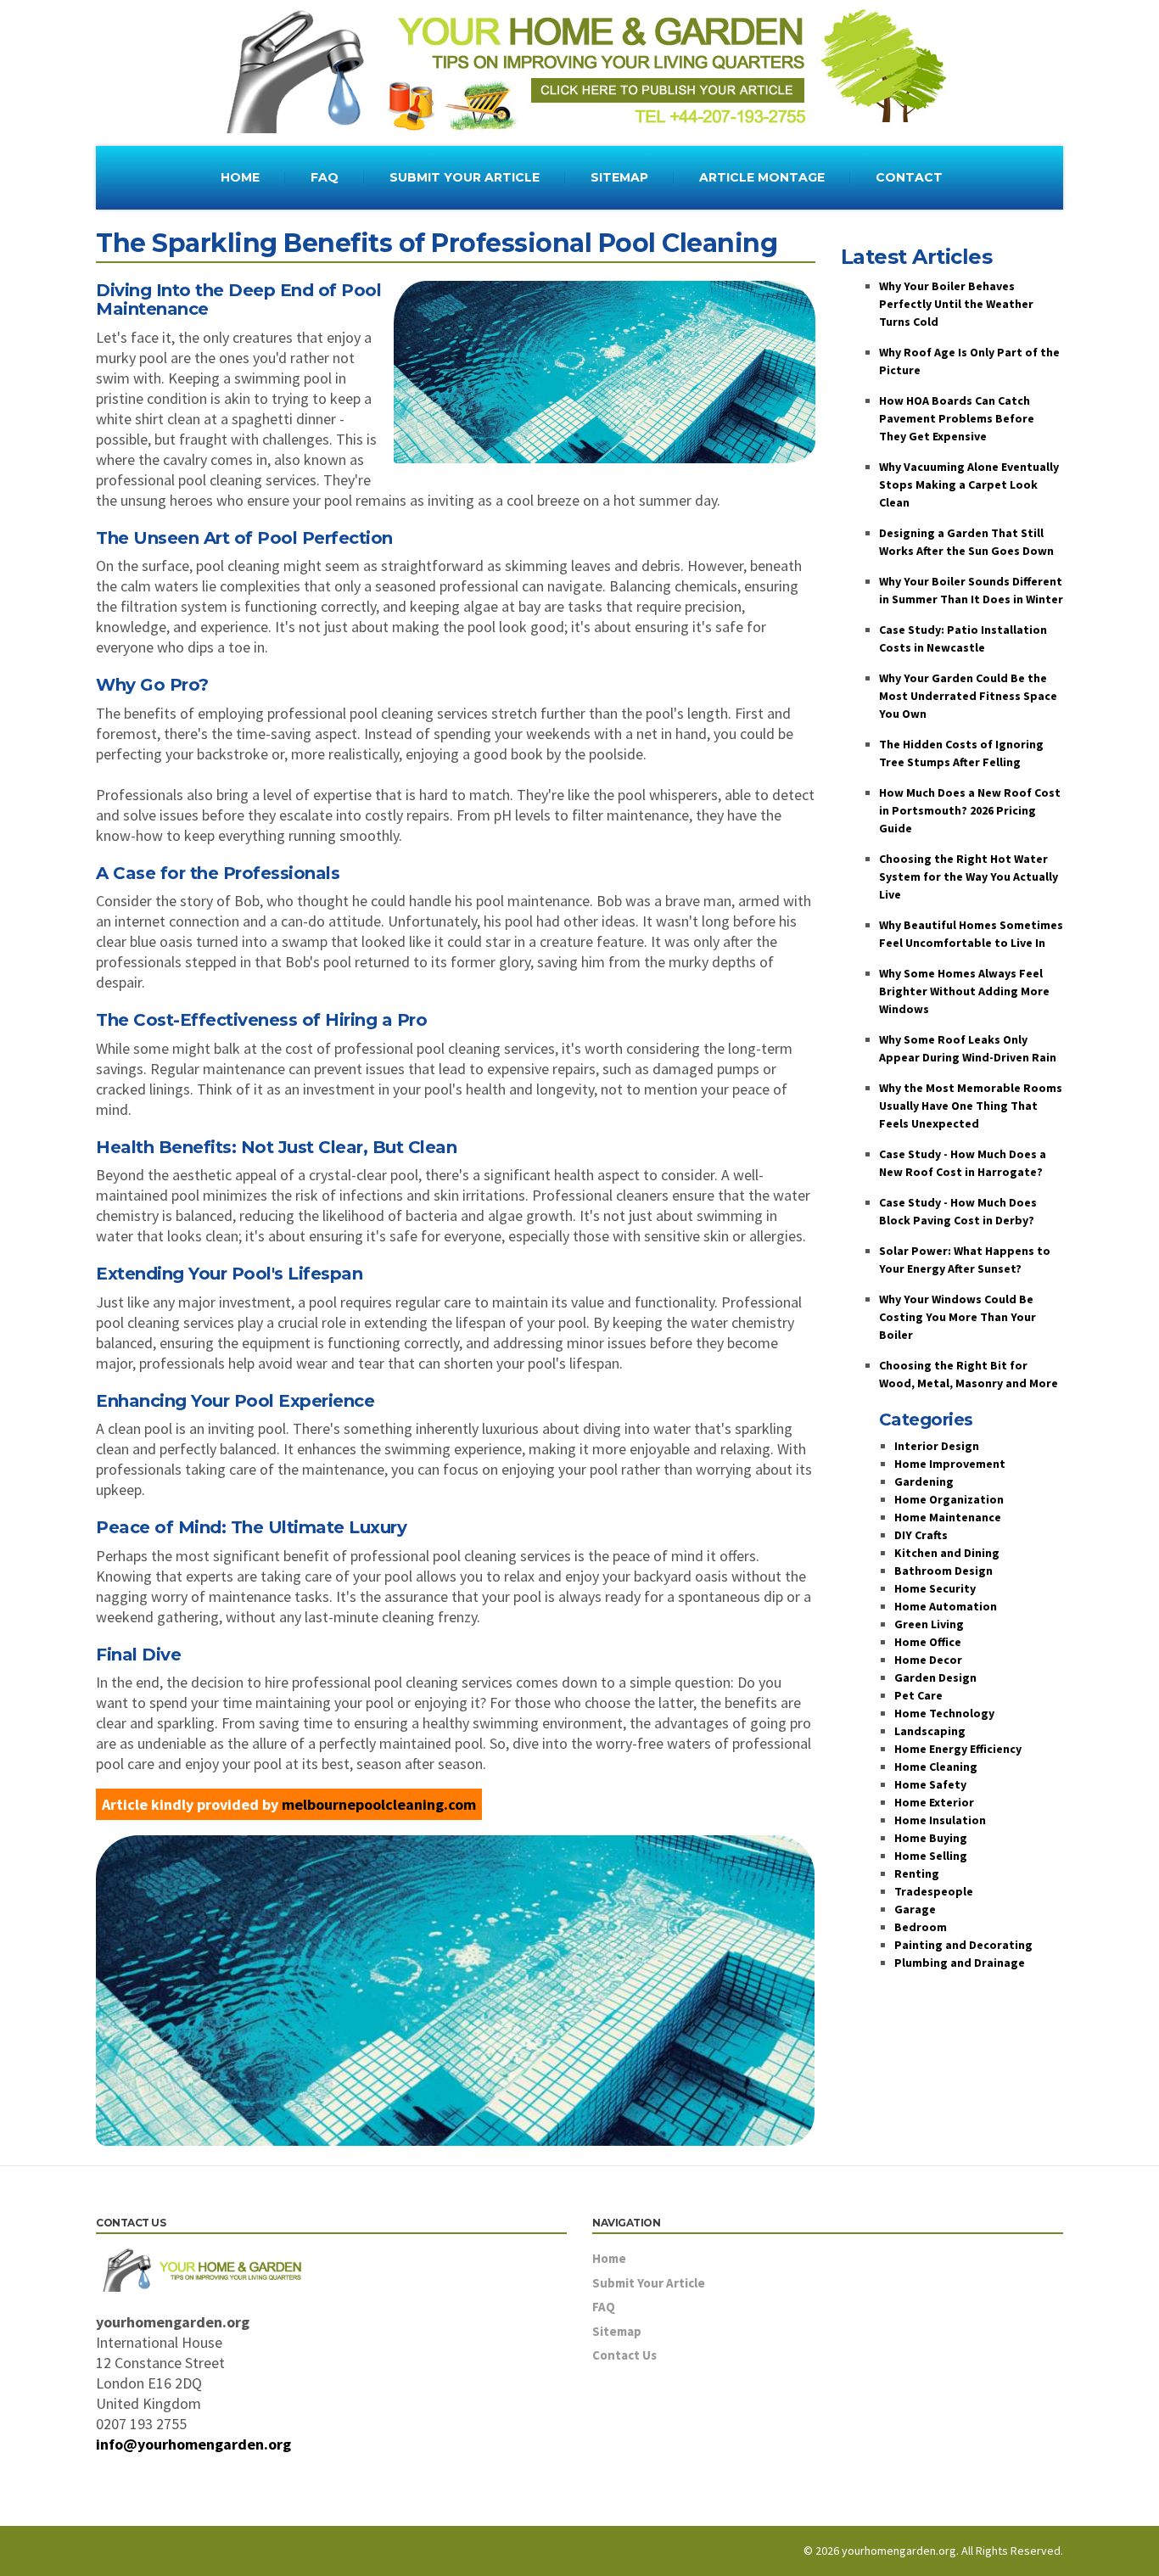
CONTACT (909, 177)
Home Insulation (940, 1820)
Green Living (929, 1624)
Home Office (928, 1642)
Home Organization (949, 1499)
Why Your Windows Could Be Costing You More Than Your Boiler (957, 1317)
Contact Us (624, 2355)
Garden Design (935, 1677)
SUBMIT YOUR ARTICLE (465, 177)
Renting (917, 1873)
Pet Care (918, 1695)
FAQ (325, 177)
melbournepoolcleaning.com (379, 1804)
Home (609, 2258)
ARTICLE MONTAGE (762, 177)
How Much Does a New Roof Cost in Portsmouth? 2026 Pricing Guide (970, 810)
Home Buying (931, 1838)
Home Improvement (950, 1464)
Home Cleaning (936, 1767)
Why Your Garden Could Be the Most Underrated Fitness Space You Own (968, 696)
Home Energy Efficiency (958, 1749)
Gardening (924, 1481)
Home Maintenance (948, 1517)
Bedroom (921, 1927)
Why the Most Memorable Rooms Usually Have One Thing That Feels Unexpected (971, 1106)
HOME (240, 177)
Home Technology (944, 1713)
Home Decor (928, 1660)
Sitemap (617, 2331)
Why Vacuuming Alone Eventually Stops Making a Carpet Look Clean (969, 484)
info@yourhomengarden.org (193, 2444)
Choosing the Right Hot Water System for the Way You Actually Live (969, 876)
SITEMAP (619, 177)
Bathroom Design (943, 1571)
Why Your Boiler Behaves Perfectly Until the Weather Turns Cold (956, 304)
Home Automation (946, 1606)
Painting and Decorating (963, 1945)
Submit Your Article (649, 2283)
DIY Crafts (921, 1535)
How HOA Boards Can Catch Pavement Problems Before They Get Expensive (957, 418)
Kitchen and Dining (947, 1553)
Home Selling (931, 1856)
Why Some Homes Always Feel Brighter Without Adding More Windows (964, 991)
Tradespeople (934, 1891)
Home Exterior (934, 1802)
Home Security (935, 1588)
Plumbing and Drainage (960, 1963)
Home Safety (930, 1784)
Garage (915, 1909)
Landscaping (930, 1731)
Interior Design (937, 1446)
